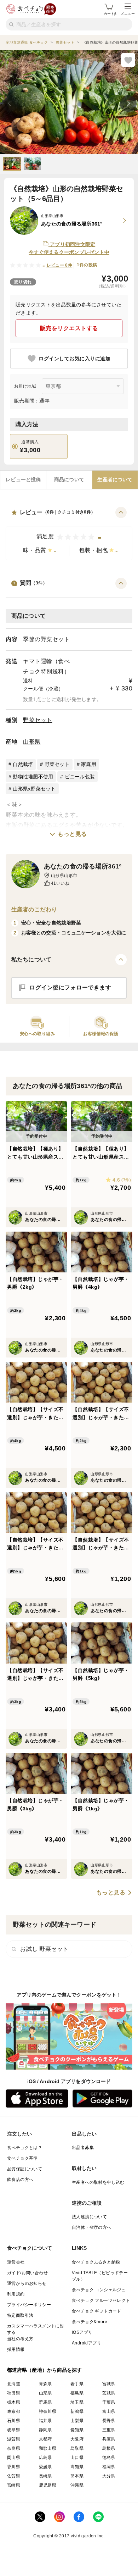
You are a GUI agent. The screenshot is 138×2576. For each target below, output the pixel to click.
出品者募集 (83, 2148)
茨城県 (109, 2393)
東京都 (14, 2411)
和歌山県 (48, 2448)
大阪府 (77, 2439)
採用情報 (16, 2349)
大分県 (109, 2476)
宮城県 (109, 2384)
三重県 (109, 2430)
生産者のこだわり (34, 909)
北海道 (14, 2384)
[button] (69, 534)
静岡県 (45, 2430)
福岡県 (109, 2467)
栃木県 (14, 2402)
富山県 (109, 2411)
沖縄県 (77, 2485)
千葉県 (109, 2402)
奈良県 (14, 2448)
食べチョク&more (90, 2322)
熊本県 (77, 2476)
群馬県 (45, 2402)
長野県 (109, 2421)
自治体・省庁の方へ (92, 2227)
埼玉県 (77, 2402)
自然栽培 (23, 764)
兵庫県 (109, 2439)
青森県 (45, 2384)
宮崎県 (14, 2485)
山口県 (77, 2458)
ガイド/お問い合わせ (27, 2273)
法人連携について (89, 2217)
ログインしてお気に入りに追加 (74, 359)
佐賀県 (14, 2476)
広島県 (45, 2458)
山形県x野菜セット (34, 789)
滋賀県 (14, 2439)
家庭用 (89, 764)
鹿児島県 (48, 2485)
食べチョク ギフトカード (97, 2311)
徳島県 (109, 2458)
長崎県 (45, 2476)
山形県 (32, 742)
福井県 (45, 2421)
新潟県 (77, 2411)
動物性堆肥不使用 (33, 777)
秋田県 (14, 2393)
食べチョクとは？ (25, 2148)
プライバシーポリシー (29, 2305)
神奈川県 (48, 2411)
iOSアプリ (82, 2332)
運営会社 (16, 2262)
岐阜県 (14, 2430)
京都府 (45, 2439)
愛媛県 (45, 2467)
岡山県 (14, 2458)
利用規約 (16, 2294)
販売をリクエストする (69, 328)
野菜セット (38, 720)
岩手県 (77, 2384)
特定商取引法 (20, 2315)
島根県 (109, 2448)
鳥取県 (77, 2448)
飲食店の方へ (20, 2180)
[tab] (23, 480)
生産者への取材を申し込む (98, 2182)
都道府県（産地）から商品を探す (45, 2370)
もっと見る (72, 834)
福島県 (77, 2393)
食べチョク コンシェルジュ (99, 2290)
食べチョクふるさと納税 (96, 2262)
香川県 (14, 2467)
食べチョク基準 (22, 2158)
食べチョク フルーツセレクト (101, 2300)
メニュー (128, 14)
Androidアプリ (87, 2343)
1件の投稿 (87, 265)
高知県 (77, 2467)
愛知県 (77, 2430)
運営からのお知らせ (27, 2283)
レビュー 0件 (60, 265)
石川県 (14, 2421)
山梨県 (77, 2421)
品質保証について (25, 2169)
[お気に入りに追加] (128, 60)
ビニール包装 (80, 777)
